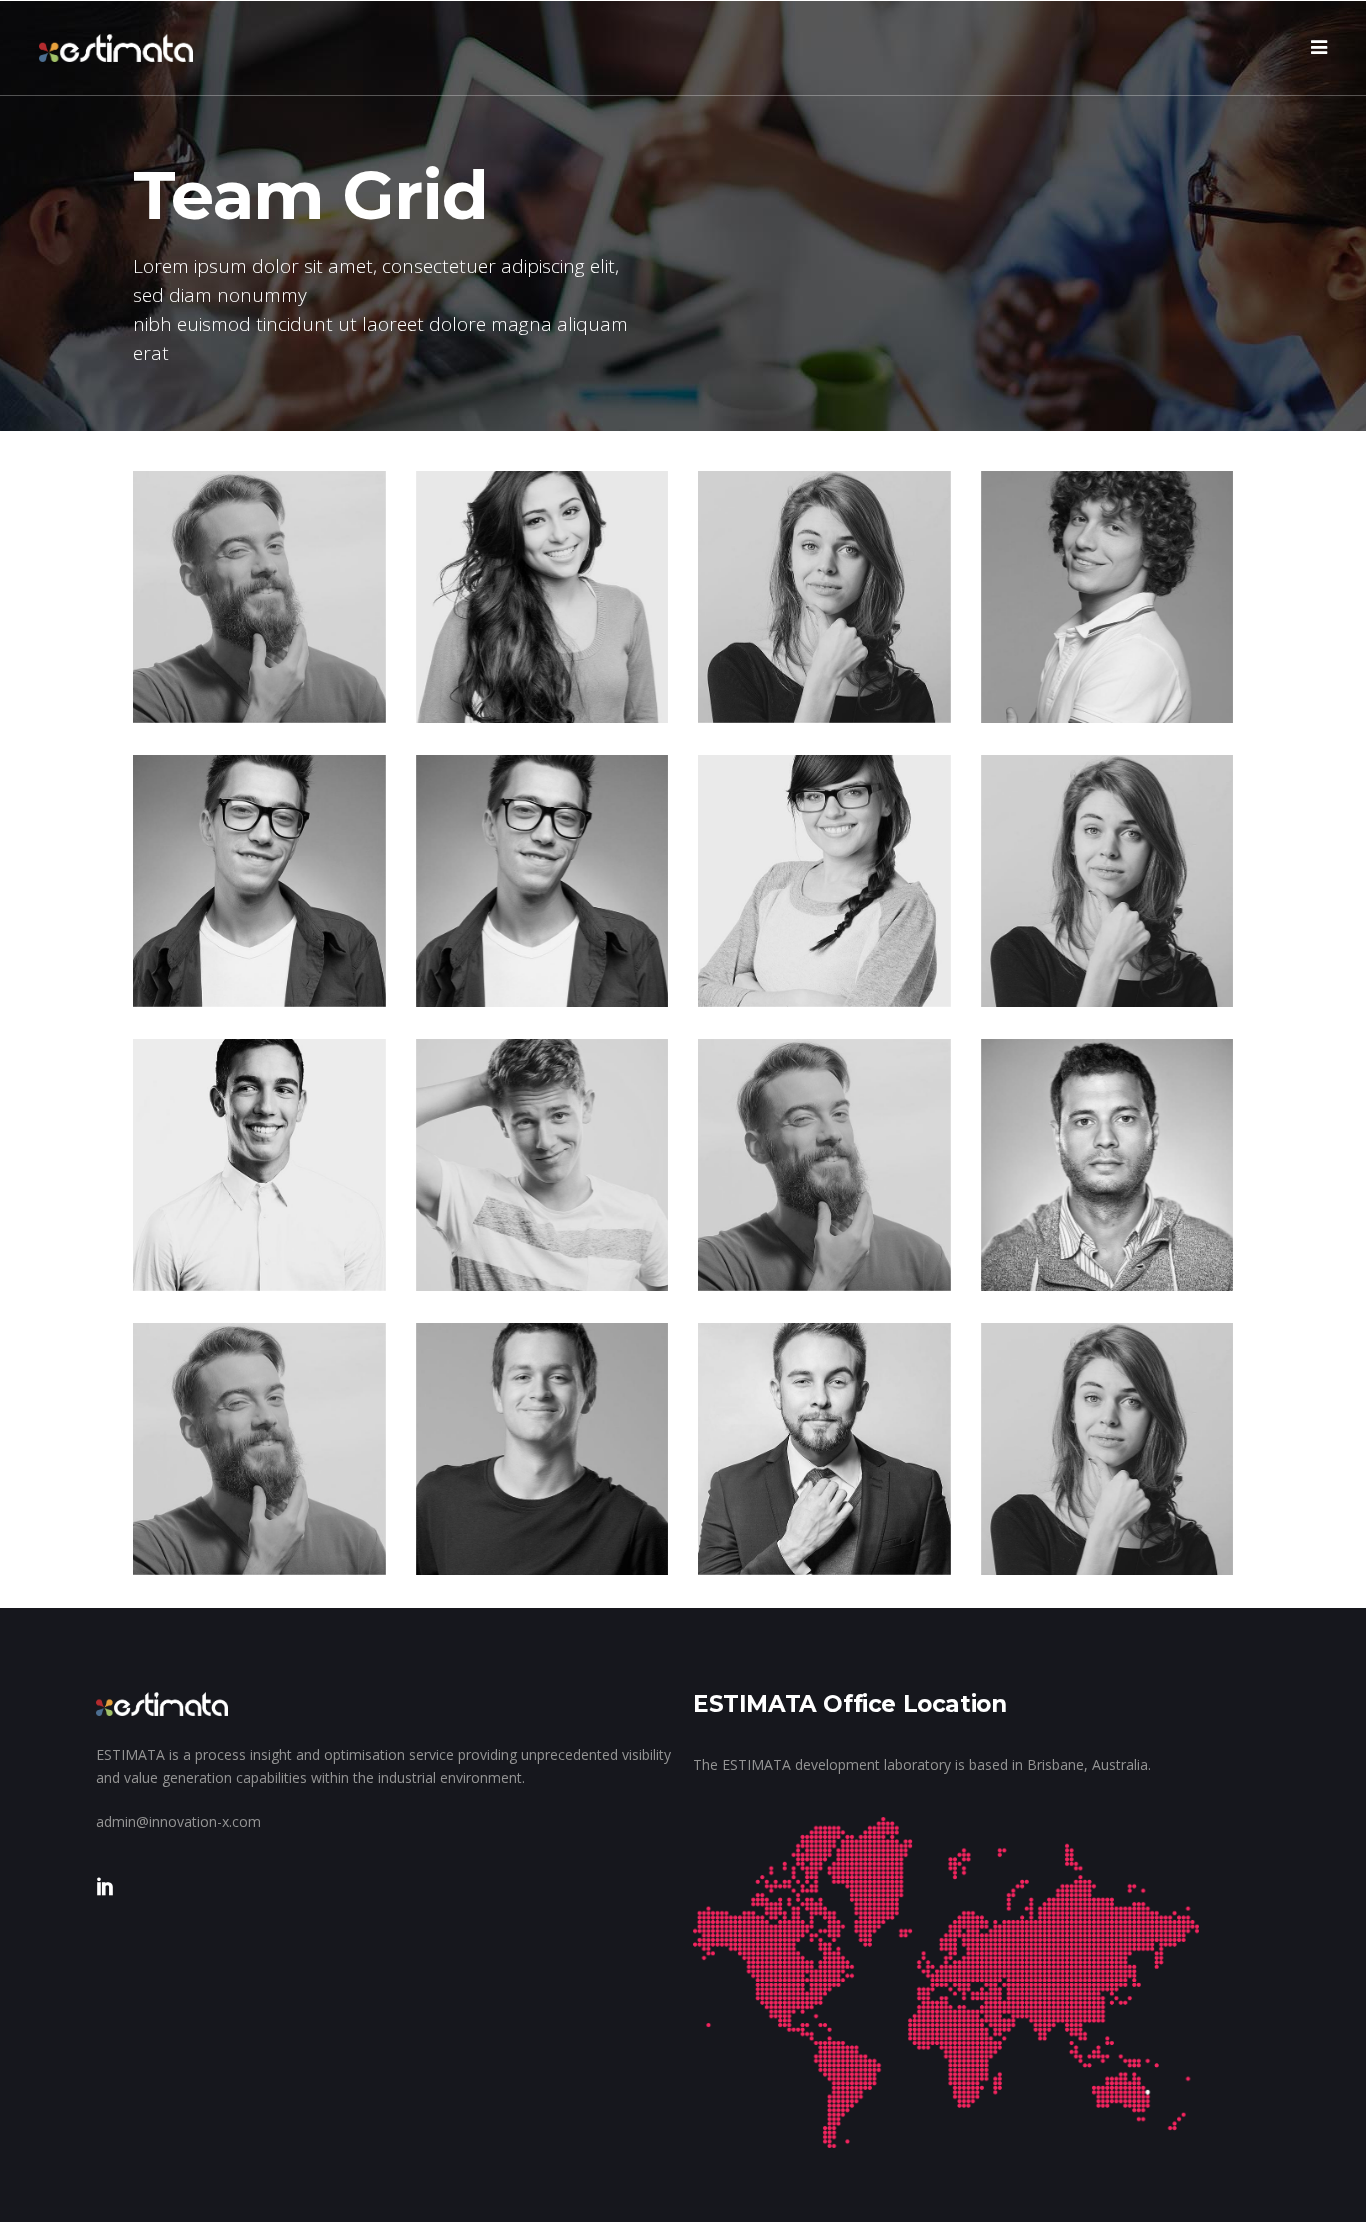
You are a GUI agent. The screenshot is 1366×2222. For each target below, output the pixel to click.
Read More (217, 685)
